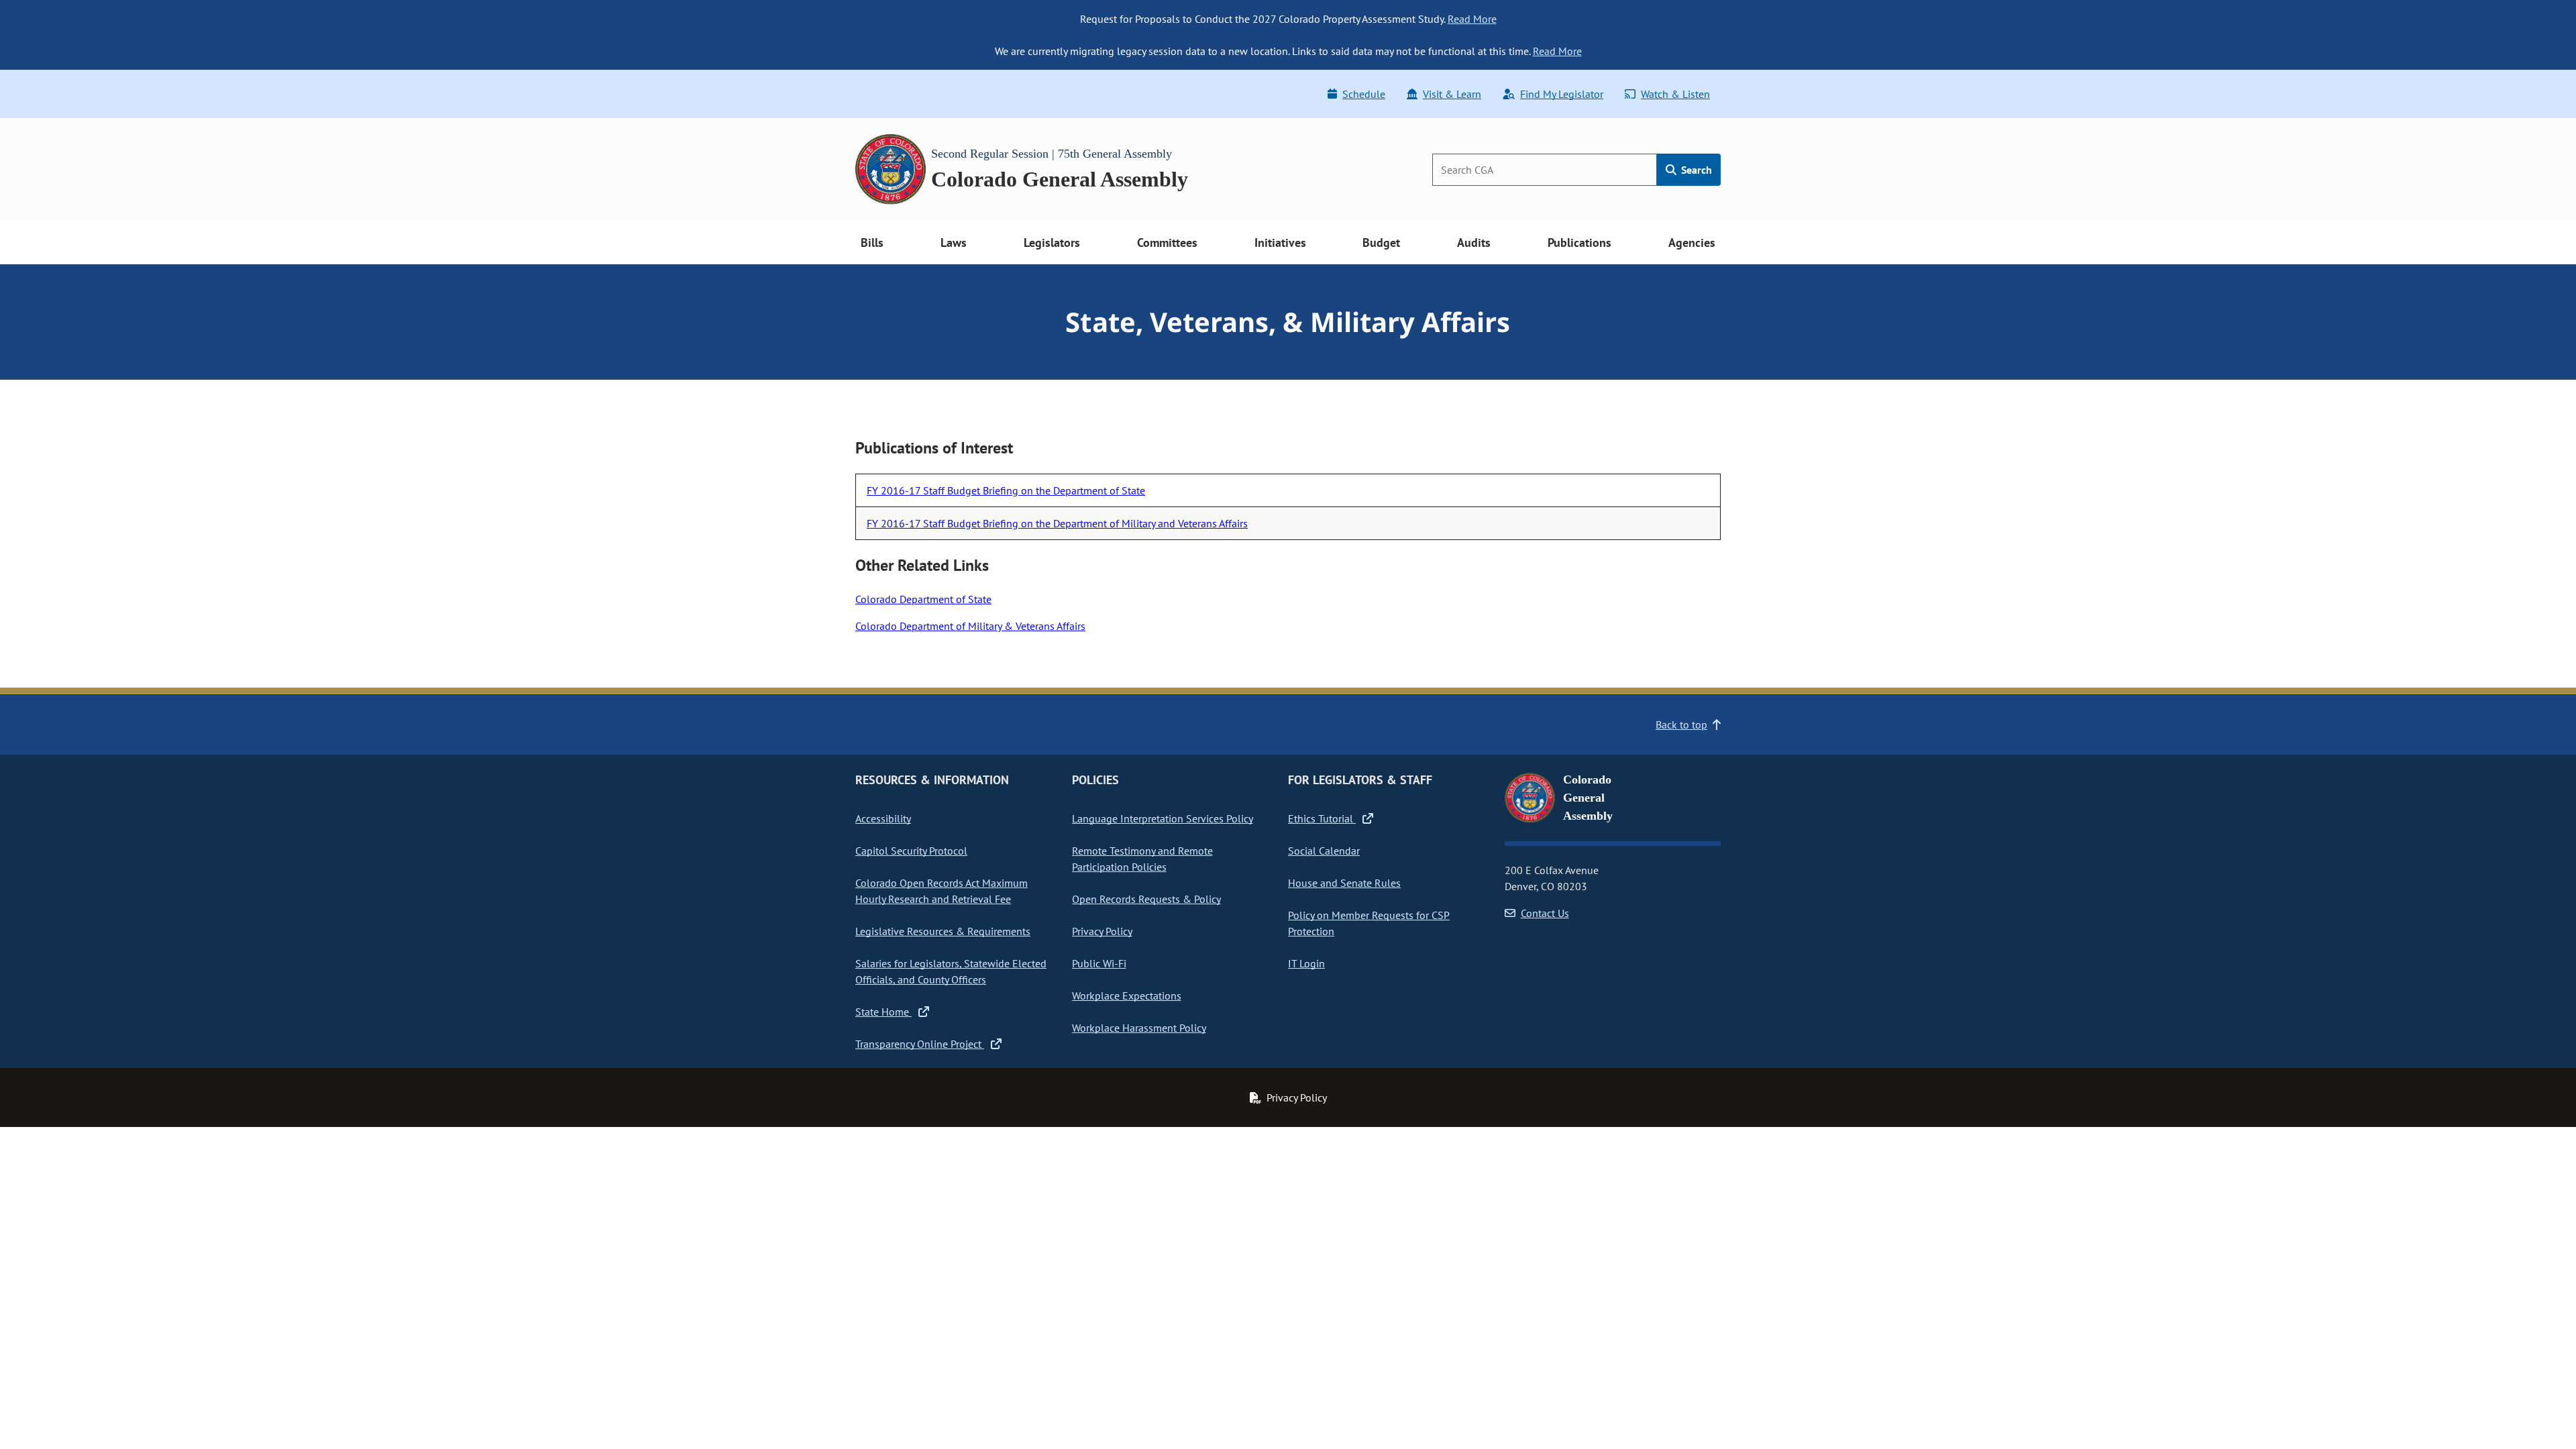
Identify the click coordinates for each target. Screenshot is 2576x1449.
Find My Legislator (1562, 94)
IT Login (1306, 963)
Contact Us (1545, 913)
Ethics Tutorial (1322, 818)
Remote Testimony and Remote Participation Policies (1142, 859)
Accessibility (883, 818)
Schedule (1364, 94)
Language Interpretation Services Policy (1163, 818)
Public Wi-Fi (1099, 963)
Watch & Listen (1675, 94)
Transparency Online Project (920, 1044)
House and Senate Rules (1344, 883)
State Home (883, 1012)
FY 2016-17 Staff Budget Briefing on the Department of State (1006, 490)
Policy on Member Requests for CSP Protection (1369, 923)
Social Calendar (1324, 851)
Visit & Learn (1452, 94)
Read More (1472, 19)
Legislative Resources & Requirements (943, 931)
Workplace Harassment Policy (1139, 1028)
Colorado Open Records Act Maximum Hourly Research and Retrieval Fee (942, 891)
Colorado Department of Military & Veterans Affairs (970, 626)
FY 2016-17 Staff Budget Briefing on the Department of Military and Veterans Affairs (1057, 523)
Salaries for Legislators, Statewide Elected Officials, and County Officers (951, 971)
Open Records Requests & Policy (1146, 899)
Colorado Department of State (923, 599)
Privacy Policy (1102, 931)
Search (1695, 170)
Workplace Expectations (1127, 996)
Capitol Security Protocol (911, 851)
